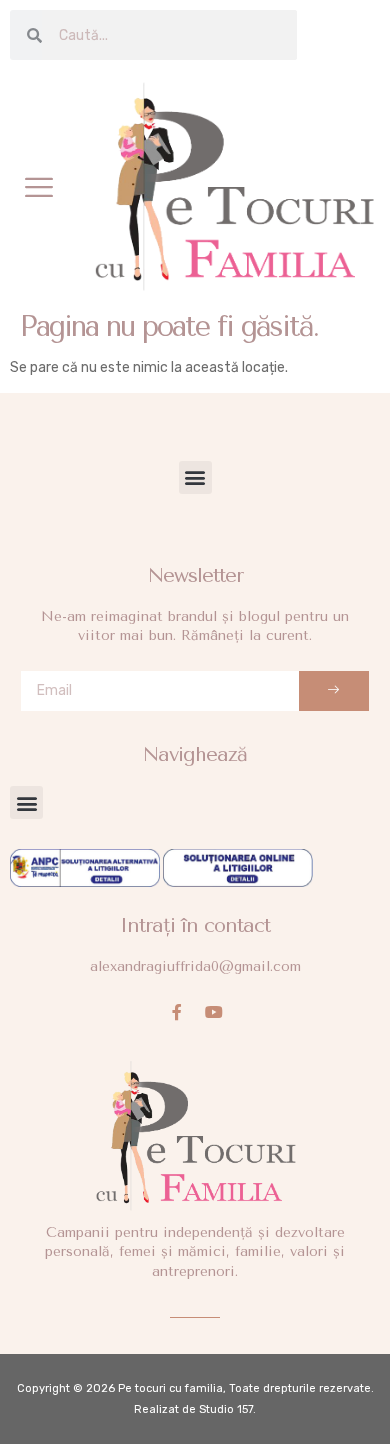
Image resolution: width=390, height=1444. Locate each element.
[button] (39, 187)
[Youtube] (214, 1012)
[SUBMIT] (334, 691)
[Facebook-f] (177, 1012)
